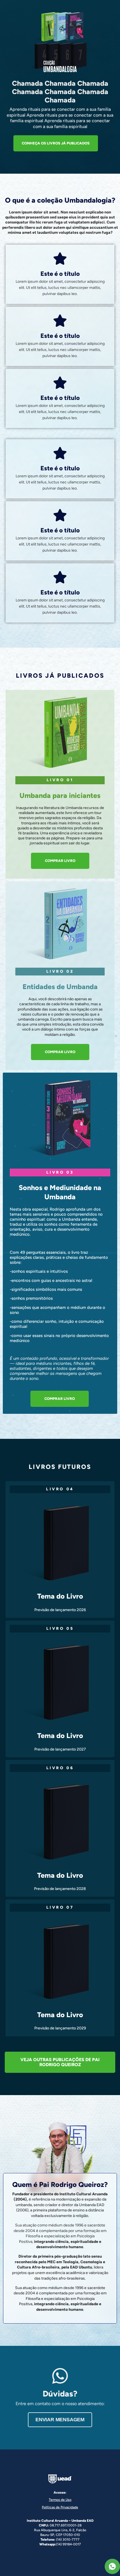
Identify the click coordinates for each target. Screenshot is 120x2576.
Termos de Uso (60, 2500)
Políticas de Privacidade (60, 2507)
